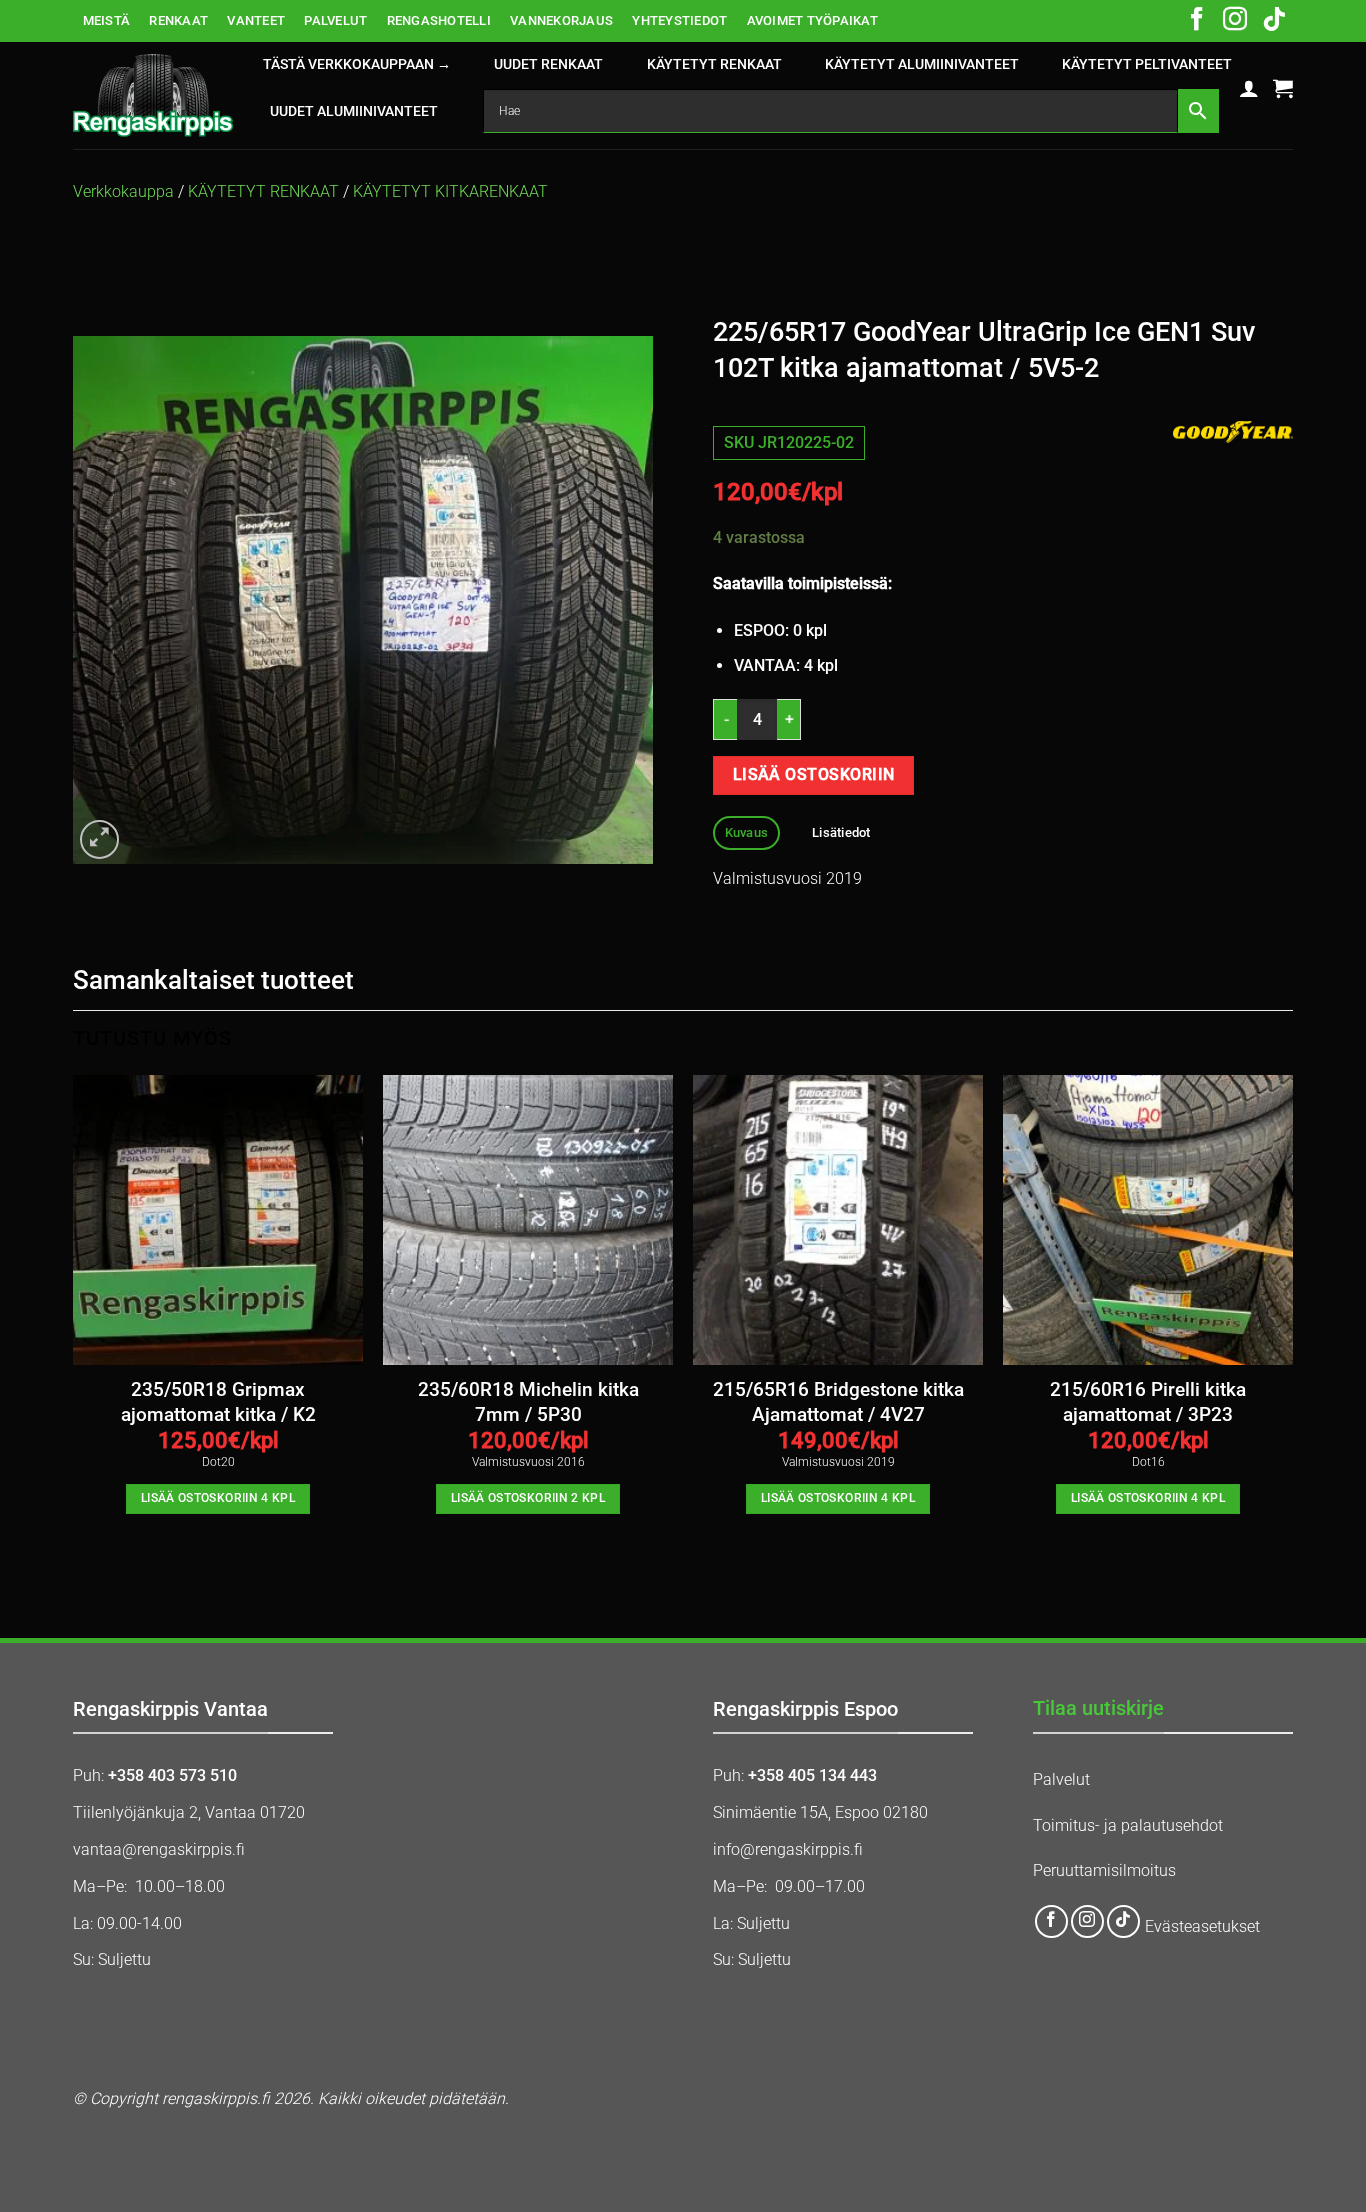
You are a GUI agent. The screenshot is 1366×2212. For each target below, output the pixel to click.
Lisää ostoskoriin (814, 775)
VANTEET (256, 20)
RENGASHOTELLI (439, 20)
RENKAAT (178, 20)
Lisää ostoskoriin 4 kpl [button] (218, 1498)
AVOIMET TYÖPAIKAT (812, 20)
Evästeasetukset (1202, 1926)
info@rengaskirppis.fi (788, 1849)
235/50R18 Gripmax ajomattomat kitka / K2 (218, 1402)
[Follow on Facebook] (1197, 21)
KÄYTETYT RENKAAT (714, 64)
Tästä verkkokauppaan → (357, 64)
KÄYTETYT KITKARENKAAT (450, 191)
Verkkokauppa (123, 191)
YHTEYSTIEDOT (679, 20)
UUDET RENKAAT (548, 64)
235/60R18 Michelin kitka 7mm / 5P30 (528, 1402)
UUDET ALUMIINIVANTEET (354, 111)
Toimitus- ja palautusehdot (1128, 1825)
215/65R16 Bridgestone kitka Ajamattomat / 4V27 (838, 1402)
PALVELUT (335, 20)
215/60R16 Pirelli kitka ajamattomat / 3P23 (1148, 1402)
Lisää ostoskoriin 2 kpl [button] (528, 1498)
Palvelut (1061, 1779)
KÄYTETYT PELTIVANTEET (1147, 64)
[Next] (1292, 1324)
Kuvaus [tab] (747, 832)
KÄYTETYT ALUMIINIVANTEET (922, 64)
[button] (1249, 88)
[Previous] (74, 1324)
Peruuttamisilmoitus (1104, 1870)
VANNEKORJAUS (561, 20)
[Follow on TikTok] (1274, 21)
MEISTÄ (107, 20)
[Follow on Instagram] (1235, 21)
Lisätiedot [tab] (841, 832)
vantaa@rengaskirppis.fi (159, 1849)
